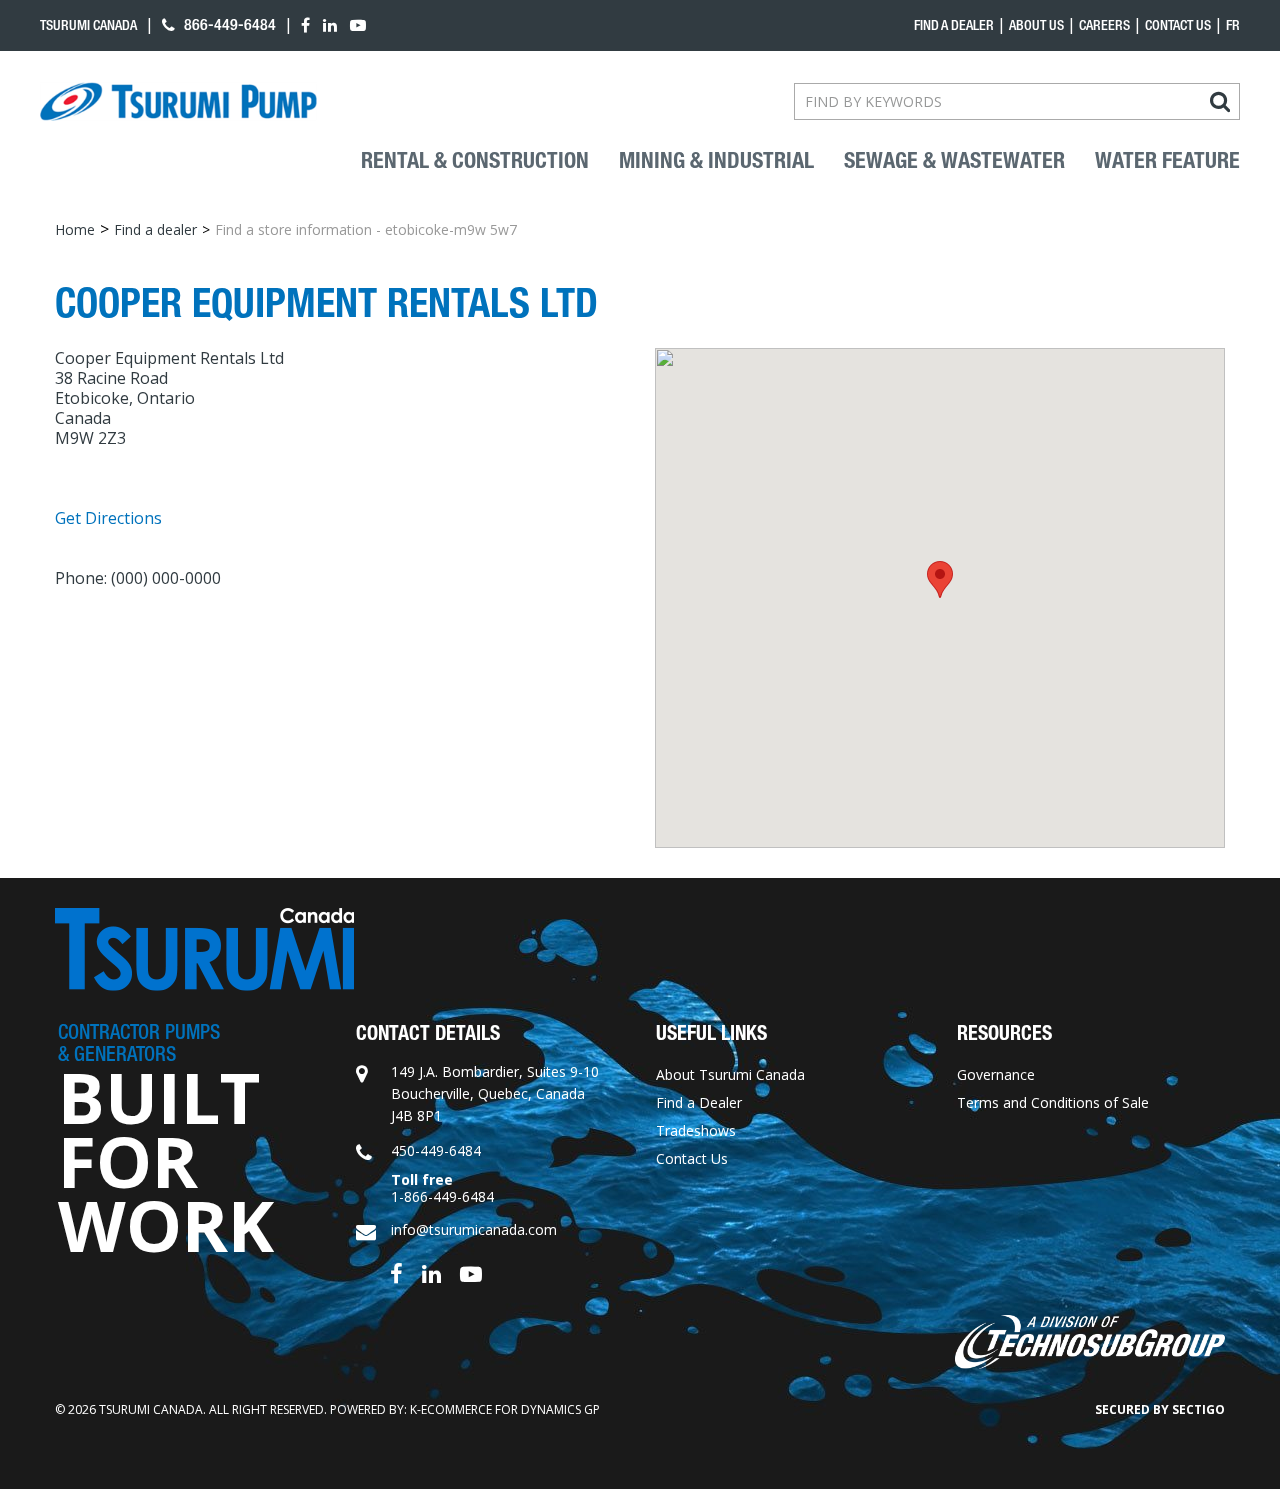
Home (75, 229)
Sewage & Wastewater (954, 161)
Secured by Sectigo (1160, 1409)
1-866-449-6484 (442, 1196)
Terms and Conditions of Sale (1053, 1102)
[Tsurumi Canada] (178, 102)
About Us (1036, 25)
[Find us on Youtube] (471, 1272)
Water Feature (1167, 161)
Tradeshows (696, 1130)
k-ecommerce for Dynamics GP (505, 1409)
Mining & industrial (716, 161)
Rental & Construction (475, 161)
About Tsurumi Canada (730, 1074)
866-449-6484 (228, 24)
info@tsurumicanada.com (474, 1229)
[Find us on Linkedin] (431, 1272)
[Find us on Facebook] (396, 1272)
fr (1233, 25)
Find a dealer (954, 25)
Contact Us (1178, 25)
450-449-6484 (436, 1150)
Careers (1104, 25)
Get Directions (108, 518)
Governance (996, 1074)
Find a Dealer (699, 1102)
